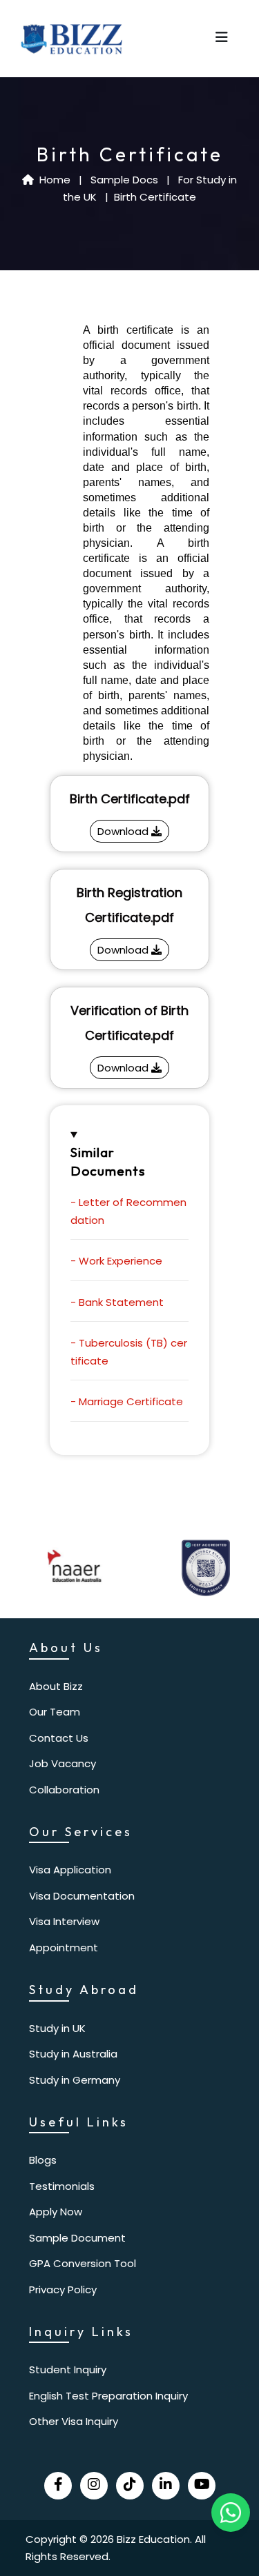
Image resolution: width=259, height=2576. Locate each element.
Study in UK (57, 2028)
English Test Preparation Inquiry (108, 2396)
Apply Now (56, 2212)
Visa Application (70, 1870)
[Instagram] (94, 2486)
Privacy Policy (63, 2290)
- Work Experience (116, 1261)
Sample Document (77, 2238)
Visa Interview (64, 1921)
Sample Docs (126, 180)
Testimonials (62, 2186)
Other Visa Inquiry (74, 2421)
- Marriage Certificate (127, 1401)
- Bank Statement (117, 1302)
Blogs (43, 2160)
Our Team (55, 1712)
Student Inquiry (68, 2369)
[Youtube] (202, 2486)
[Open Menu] (222, 39)
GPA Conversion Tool (83, 2263)
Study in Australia (73, 2054)
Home (54, 180)
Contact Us (59, 1738)
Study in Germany (75, 2080)
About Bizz (56, 1686)
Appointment (64, 1948)
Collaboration (64, 1790)
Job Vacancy (63, 1763)
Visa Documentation (82, 1896)
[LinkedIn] (166, 2486)
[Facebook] (58, 2486)
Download (124, 831)
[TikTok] (130, 2486)
